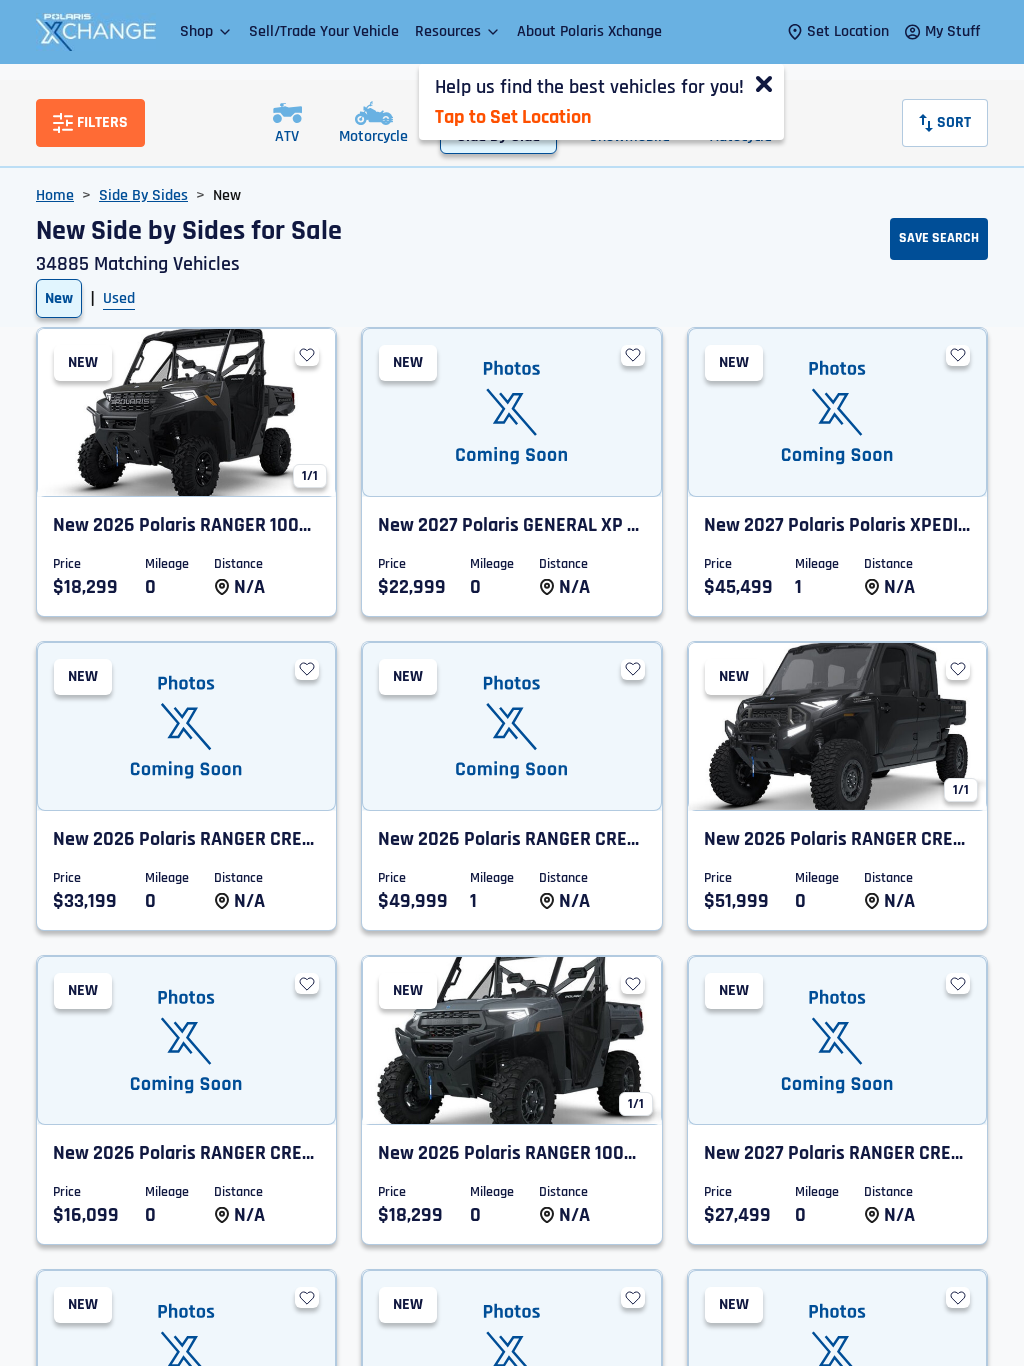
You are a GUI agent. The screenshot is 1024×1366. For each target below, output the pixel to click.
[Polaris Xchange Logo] (96, 32)
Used (119, 298)
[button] (206, 31)
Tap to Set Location (513, 117)
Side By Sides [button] (143, 195)
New (59, 298)
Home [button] (55, 195)
